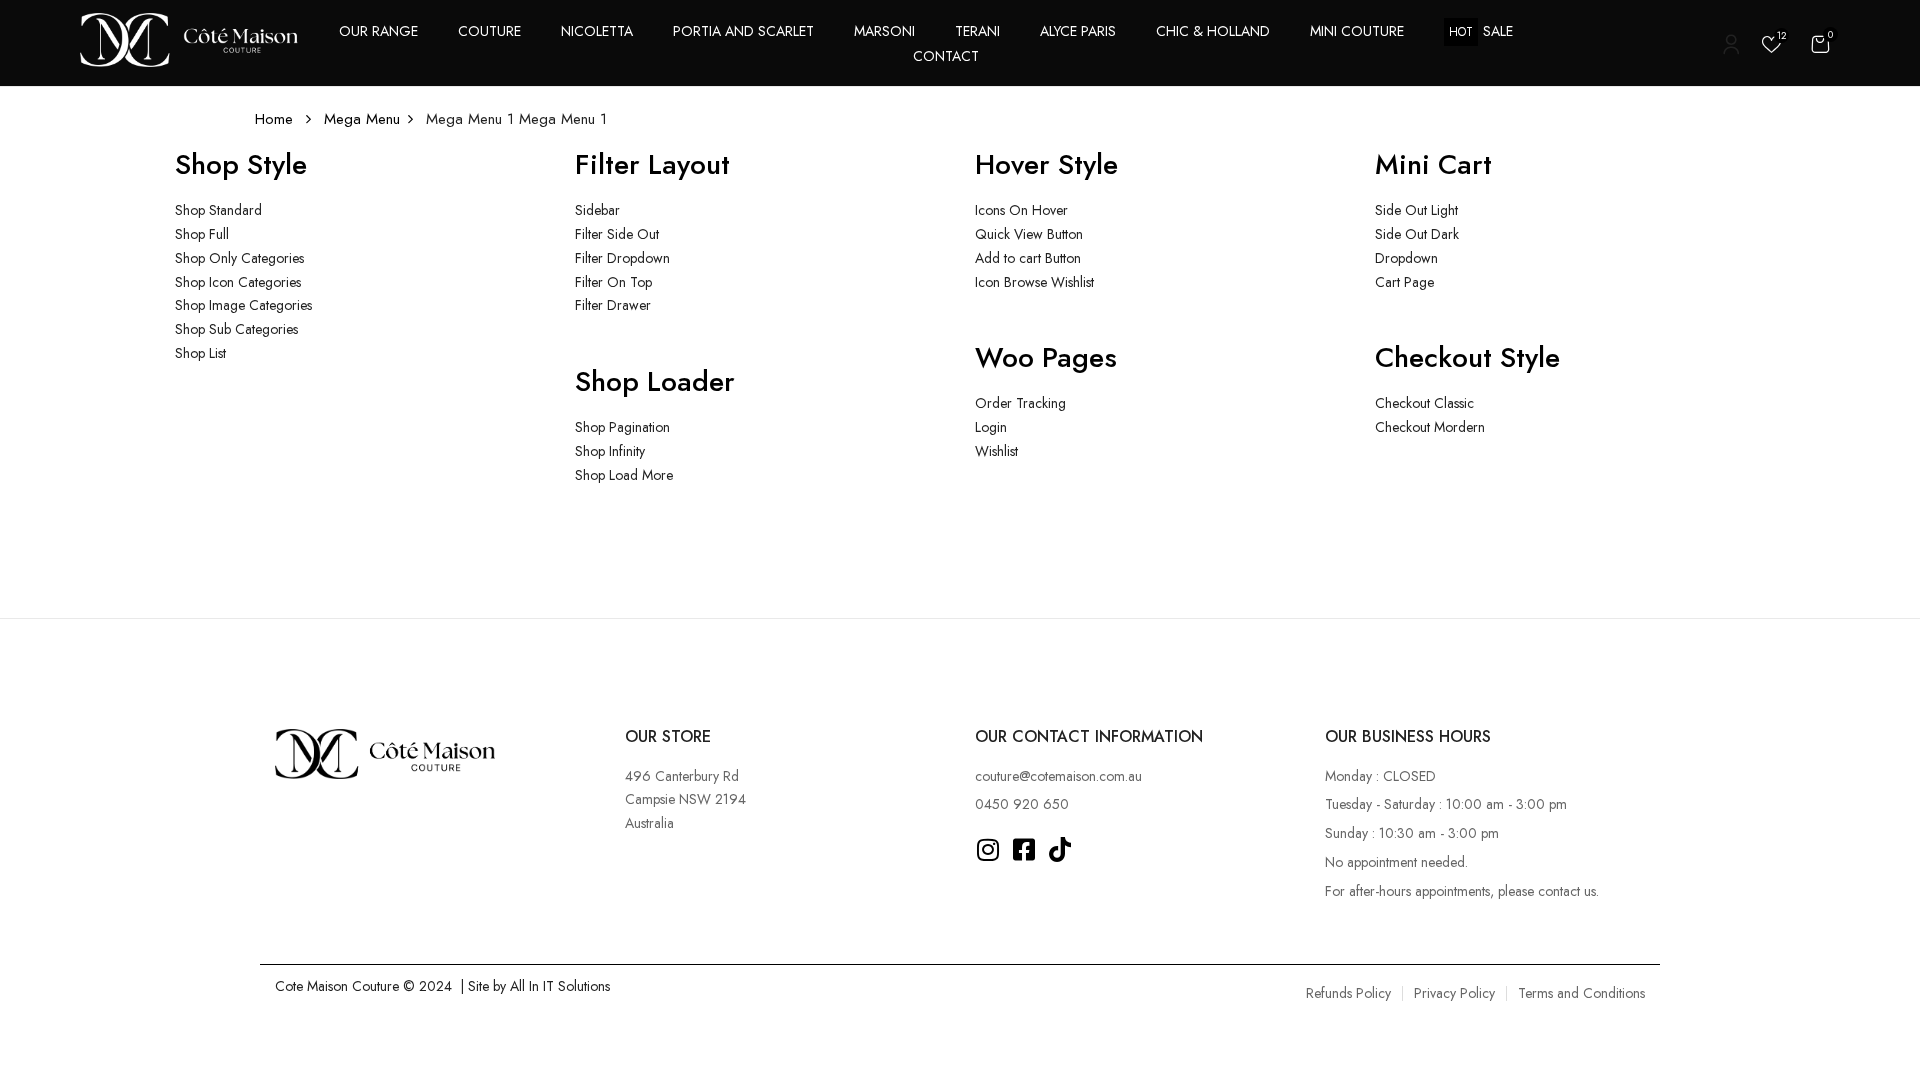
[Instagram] (988, 849)
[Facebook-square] (1024, 849)
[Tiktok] (1060, 849)
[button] (1820, 43)
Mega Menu (362, 119)
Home (274, 119)
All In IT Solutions (560, 986)
